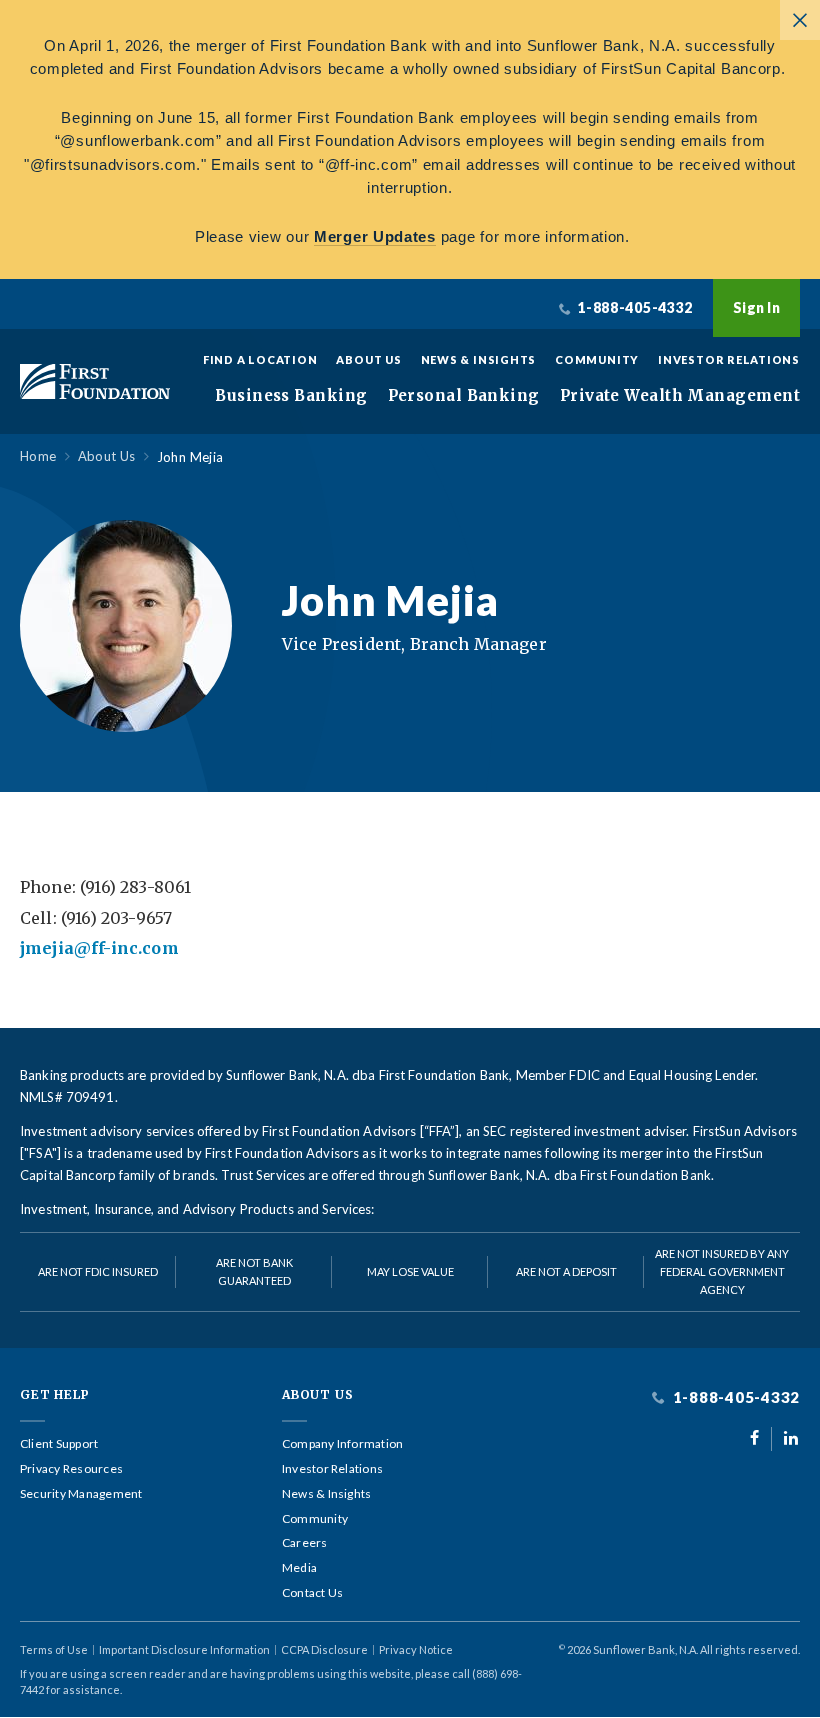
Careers (305, 1543)
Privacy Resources (71, 1469)
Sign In (756, 307)
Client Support (59, 1444)
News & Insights (479, 359)
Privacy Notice (416, 1649)
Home (38, 456)
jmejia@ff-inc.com (99, 948)
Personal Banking (464, 396)
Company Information (343, 1444)
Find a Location (260, 359)
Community (597, 359)
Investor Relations (729, 359)
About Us (368, 359)
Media (299, 1568)
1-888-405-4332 (734, 1397)
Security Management (81, 1494)
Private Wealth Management (680, 396)
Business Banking (291, 396)
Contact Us (312, 1593)
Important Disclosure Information (184, 1649)
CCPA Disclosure (324, 1649)
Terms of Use (54, 1649)
